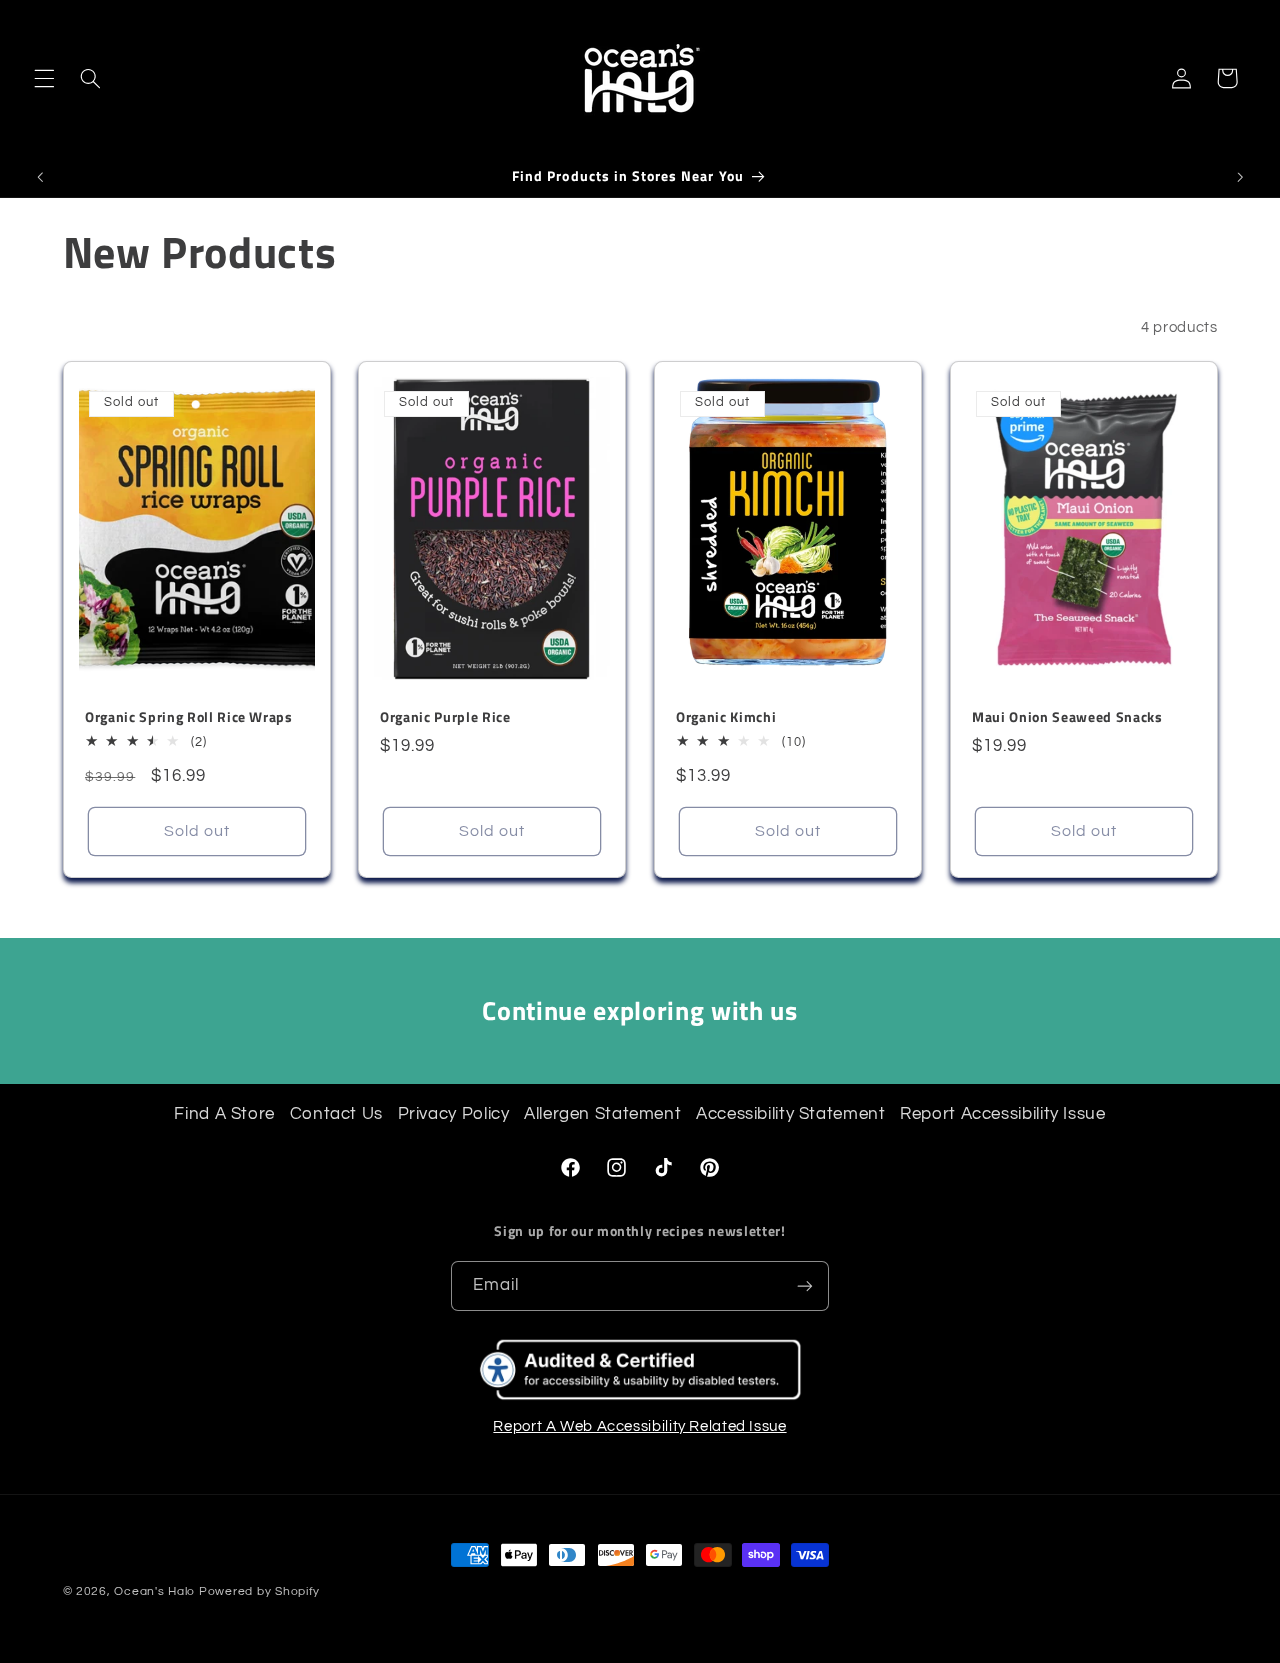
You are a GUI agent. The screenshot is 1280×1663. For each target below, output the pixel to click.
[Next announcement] (1240, 177)
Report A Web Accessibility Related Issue (639, 1426)
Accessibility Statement (791, 1114)
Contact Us (339, 1114)
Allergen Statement (605, 1114)
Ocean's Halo (154, 1591)
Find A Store (227, 1114)
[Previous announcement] (40, 177)
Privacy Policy (456, 1114)
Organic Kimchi (726, 717)
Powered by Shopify (259, 1591)
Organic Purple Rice (445, 717)
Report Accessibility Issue (1002, 1114)
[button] (44, 78)
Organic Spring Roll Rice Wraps (189, 717)
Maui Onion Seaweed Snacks (1067, 717)
